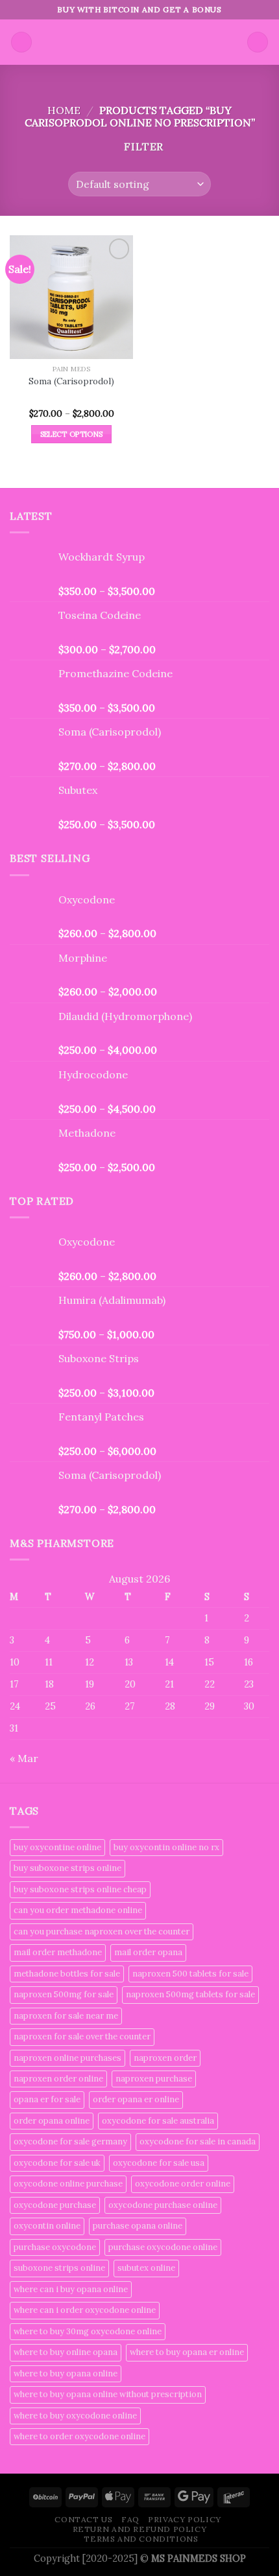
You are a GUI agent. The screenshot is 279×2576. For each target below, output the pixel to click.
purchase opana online (138, 2226)
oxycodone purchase (55, 2205)
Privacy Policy (185, 2519)
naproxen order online (58, 2079)
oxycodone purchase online (163, 2205)
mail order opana (148, 1952)
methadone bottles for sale (67, 1974)
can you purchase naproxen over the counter (102, 1932)
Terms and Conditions (141, 2539)
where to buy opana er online (187, 2352)
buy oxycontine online (57, 1847)
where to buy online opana (66, 2352)
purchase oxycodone (55, 2247)
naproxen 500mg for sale (64, 1994)
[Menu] (21, 42)
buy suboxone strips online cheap (80, 1889)
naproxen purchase (154, 2079)
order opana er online (136, 2099)
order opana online (52, 2121)
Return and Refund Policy (140, 2529)
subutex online (146, 2268)
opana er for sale (47, 2099)
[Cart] (258, 42)
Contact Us (83, 2519)
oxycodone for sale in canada (198, 2141)
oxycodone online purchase (68, 2184)
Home (64, 110)
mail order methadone (58, 1952)
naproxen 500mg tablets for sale (190, 1994)
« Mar (24, 1758)
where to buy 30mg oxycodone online (88, 2331)
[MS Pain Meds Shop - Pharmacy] (139, 42)
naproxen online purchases (67, 2058)
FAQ (130, 2519)
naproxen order (165, 2058)
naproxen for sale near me (66, 2016)
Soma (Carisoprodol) (71, 381)
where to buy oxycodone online (75, 2416)
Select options (72, 434)
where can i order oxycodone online (85, 2310)
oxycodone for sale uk (57, 2163)
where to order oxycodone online (79, 2436)
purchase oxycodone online (163, 2247)
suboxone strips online (59, 2268)
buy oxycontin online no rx (166, 1847)
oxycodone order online (183, 2184)
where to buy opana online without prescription (108, 2394)
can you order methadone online (78, 1910)
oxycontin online (47, 2226)
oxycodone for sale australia (158, 2121)
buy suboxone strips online (67, 1868)
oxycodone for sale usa (159, 2163)
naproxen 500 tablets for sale (190, 1974)
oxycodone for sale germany (70, 2141)
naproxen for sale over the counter (82, 2036)
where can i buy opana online (71, 2289)
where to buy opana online (66, 2373)
